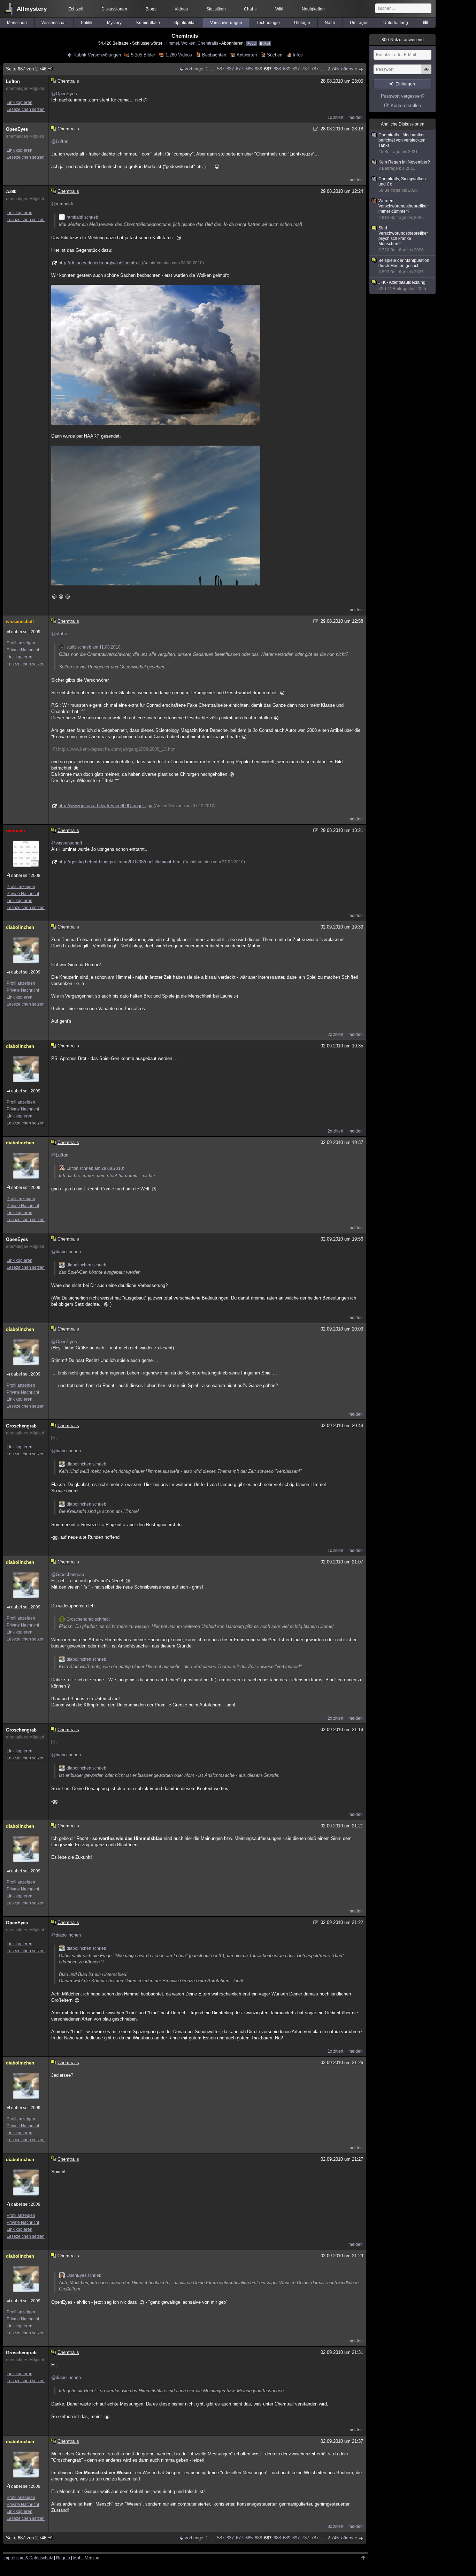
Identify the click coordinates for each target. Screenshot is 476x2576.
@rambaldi (62, 204)
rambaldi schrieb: (83, 217)
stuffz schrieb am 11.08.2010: (94, 647)
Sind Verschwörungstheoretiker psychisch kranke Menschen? (403, 239)
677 (240, 69)
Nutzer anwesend (403, 40)
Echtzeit (76, 9)
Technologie (268, 23)
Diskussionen (114, 9)
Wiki (279, 9)
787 (315, 69)
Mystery (114, 23)
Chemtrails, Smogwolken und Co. (402, 185)
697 (296, 69)
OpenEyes (17, 129)
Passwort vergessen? (403, 96)
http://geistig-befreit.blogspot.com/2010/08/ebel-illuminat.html (120, 862)
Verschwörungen (226, 23)
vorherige (194, 69)
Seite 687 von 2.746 (26, 69)
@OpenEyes (64, 94)
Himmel (172, 43)
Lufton (13, 81)
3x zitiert (335, 2526)
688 (277, 69)
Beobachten (214, 55)
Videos (181, 9)
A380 (11, 192)
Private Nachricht (23, 650)
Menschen (17, 23)
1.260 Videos (179, 55)
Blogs (151, 9)
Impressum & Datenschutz (28, 2558)
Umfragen (359, 23)
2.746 (333, 69)
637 (230, 69)
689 (287, 69)
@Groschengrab (68, 1574)
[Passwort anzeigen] (426, 73)
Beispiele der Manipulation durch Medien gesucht (404, 266)
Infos (298, 55)
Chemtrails (208, 43)
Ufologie (302, 23)
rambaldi (16, 831)
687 (268, 69)
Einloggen (405, 84)
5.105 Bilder (143, 55)
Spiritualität (185, 23)
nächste (349, 69)
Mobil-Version (86, 2558)
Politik (87, 23)
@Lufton (60, 141)
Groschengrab (21, 1426)
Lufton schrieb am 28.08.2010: (95, 1168)
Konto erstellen (406, 105)
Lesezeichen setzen (26, 109)
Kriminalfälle (148, 23)
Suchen (275, 55)
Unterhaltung (396, 23)
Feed (252, 43)
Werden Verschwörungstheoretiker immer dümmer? (403, 209)
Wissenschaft (54, 23)
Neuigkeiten (313, 9)
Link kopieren (20, 103)
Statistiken (216, 9)
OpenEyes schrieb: (85, 2275)
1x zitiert (335, 118)
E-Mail (265, 43)
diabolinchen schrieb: (87, 1265)
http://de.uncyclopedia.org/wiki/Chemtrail (99, 263)
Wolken (188, 43)
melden (356, 118)
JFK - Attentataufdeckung (402, 286)
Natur (330, 23)
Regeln (63, 2558)
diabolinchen (20, 927)
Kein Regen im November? (404, 165)
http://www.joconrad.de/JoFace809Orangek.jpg (105, 806)
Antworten (247, 55)
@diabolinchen (66, 1252)
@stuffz (59, 634)
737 (305, 69)
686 (258, 69)
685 (249, 69)
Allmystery (32, 9)
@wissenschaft (67, 843)
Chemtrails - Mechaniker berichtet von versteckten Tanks (402, 143)
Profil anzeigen (21, 643)
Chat (250, 9)
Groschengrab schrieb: (88, 1619)
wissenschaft (20, 622)
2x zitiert (335, 1035)
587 (221, 69)
